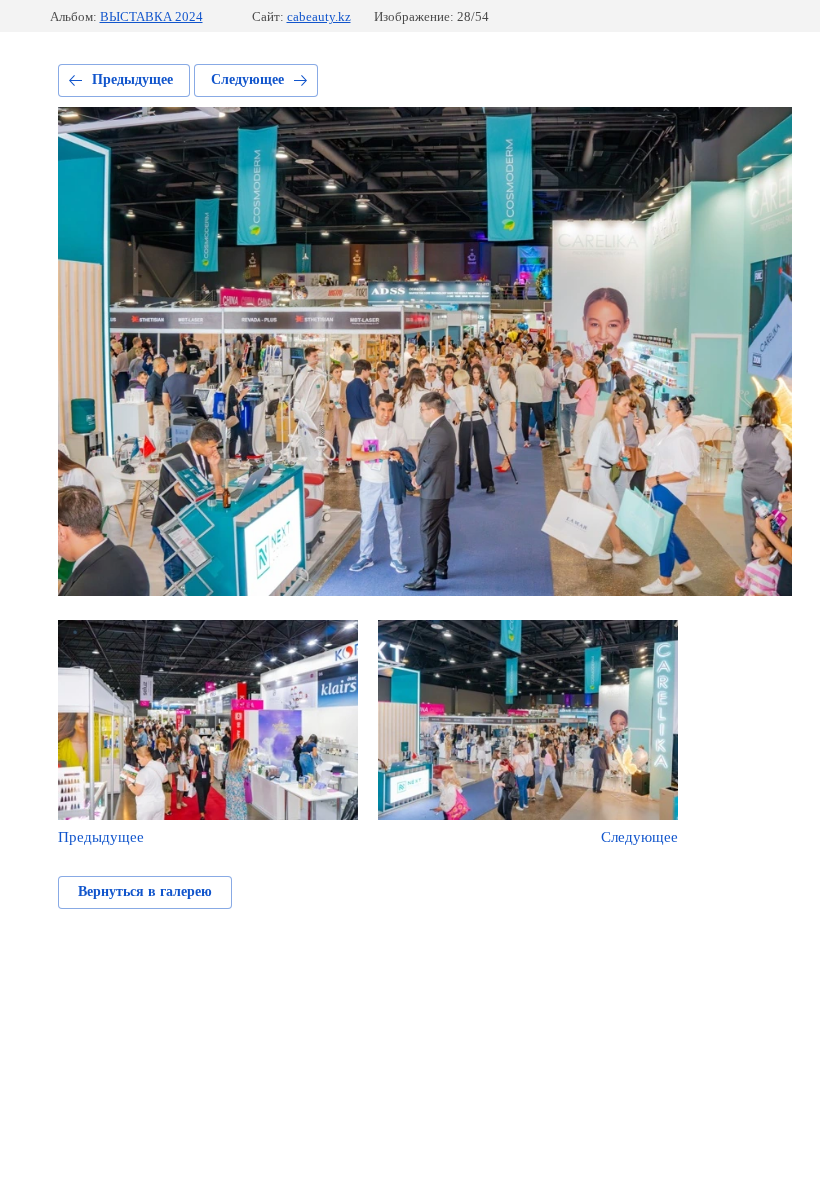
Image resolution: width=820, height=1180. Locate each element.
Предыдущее (132, 79)
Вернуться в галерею (145, 891)
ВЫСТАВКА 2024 (151, 16)
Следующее (247, 79)
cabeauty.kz (319, 16)
